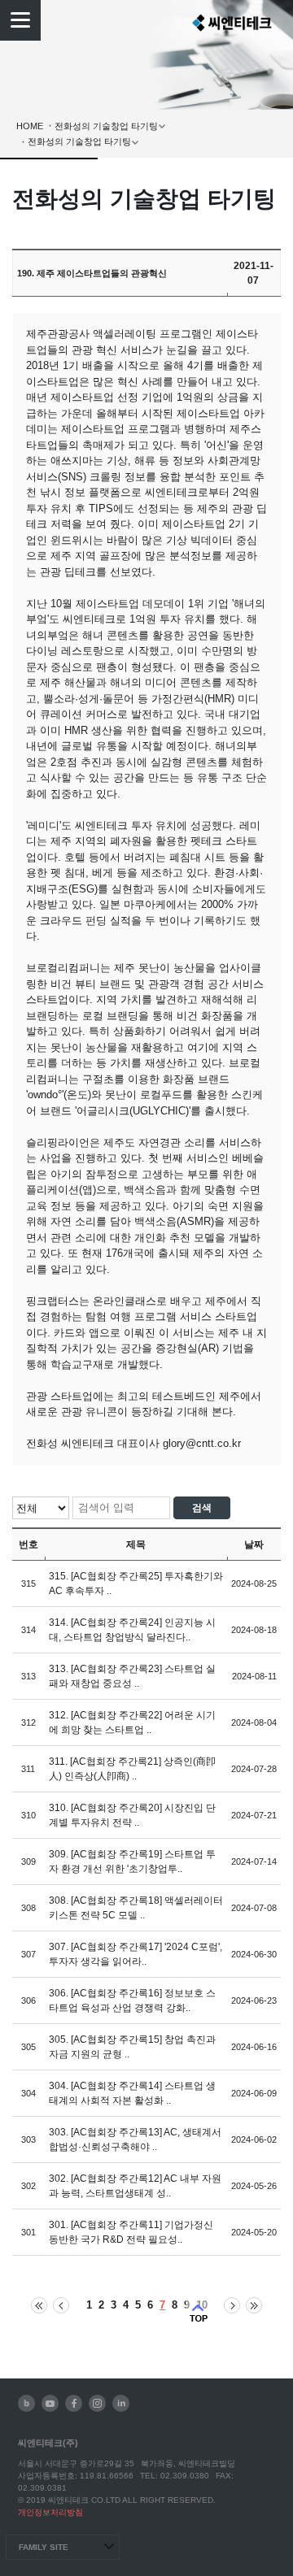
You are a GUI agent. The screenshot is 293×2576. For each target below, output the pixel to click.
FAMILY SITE (44, 2547)
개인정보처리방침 (50, 2512)
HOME (30, 126)
